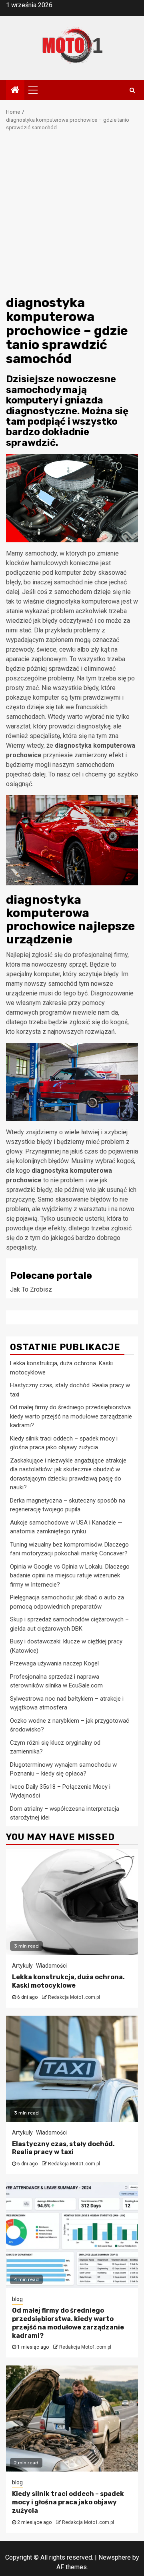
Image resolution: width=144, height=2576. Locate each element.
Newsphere (115, 2557)
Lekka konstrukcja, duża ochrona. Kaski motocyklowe (68, 1981)
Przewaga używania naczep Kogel (54, 1663)
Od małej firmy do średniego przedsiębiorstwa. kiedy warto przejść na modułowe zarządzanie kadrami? (71, 1416)
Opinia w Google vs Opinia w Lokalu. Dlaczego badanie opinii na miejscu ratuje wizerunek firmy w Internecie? (70, 1576)
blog (17, 2299)
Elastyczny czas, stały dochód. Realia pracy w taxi (63, 2148)
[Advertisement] (72, 216)
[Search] (132, 90)
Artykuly (22, 1966)
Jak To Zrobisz (31, 1289)
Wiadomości (51, 1966)
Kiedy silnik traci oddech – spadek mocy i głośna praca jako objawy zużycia (68, 2502)
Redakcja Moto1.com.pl (74, 1997)
